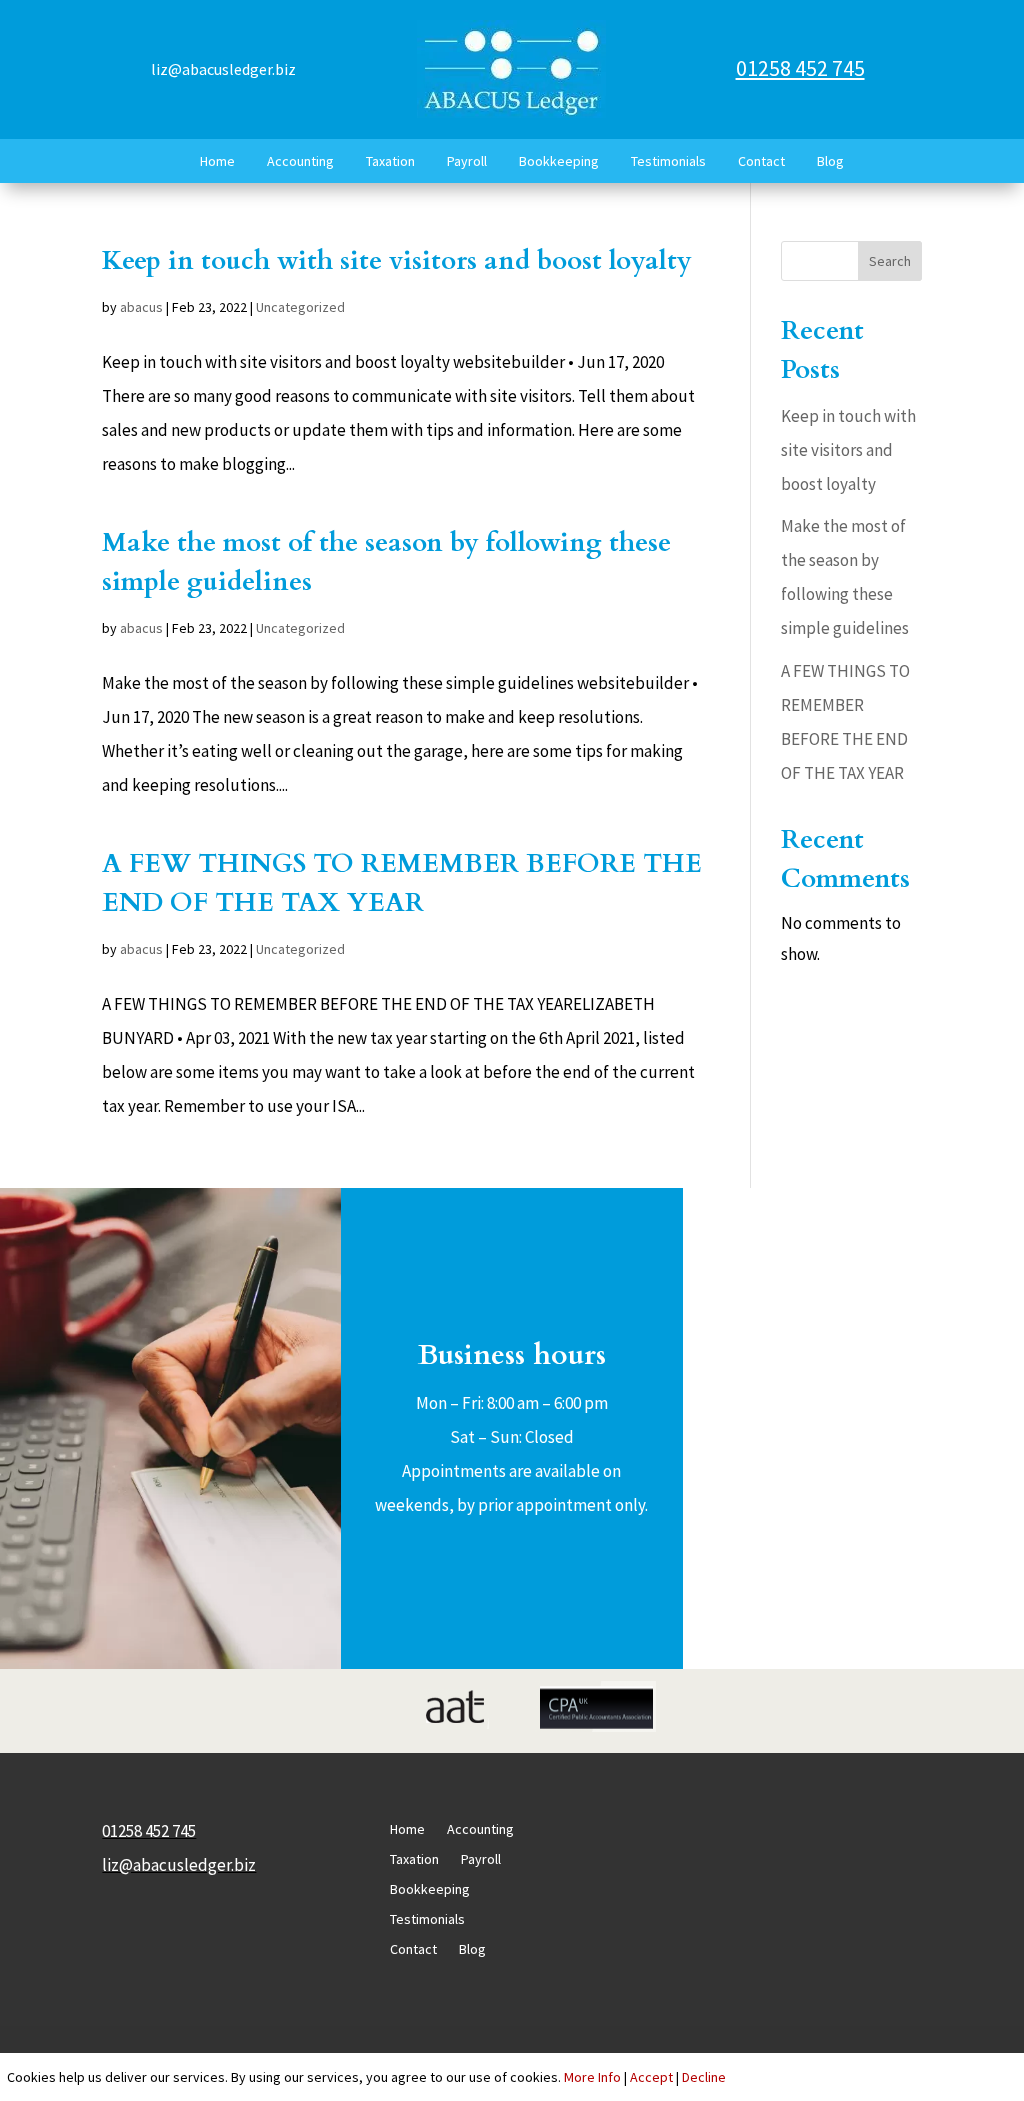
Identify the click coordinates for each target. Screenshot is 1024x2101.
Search (890, 261)
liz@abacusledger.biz (223, 69)
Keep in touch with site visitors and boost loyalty (397, 260)
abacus (141, 307)
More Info (592, 2077)
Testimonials (668, 161)
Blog (830, 161)
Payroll (467, 161)
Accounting (300, 161)
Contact (761, 161)
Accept (651, 2077)
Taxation (390, 161)
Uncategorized (300, 307)
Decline (704, 2077)
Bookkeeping (559, 161)
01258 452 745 (800, 68)
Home (217, 161)
